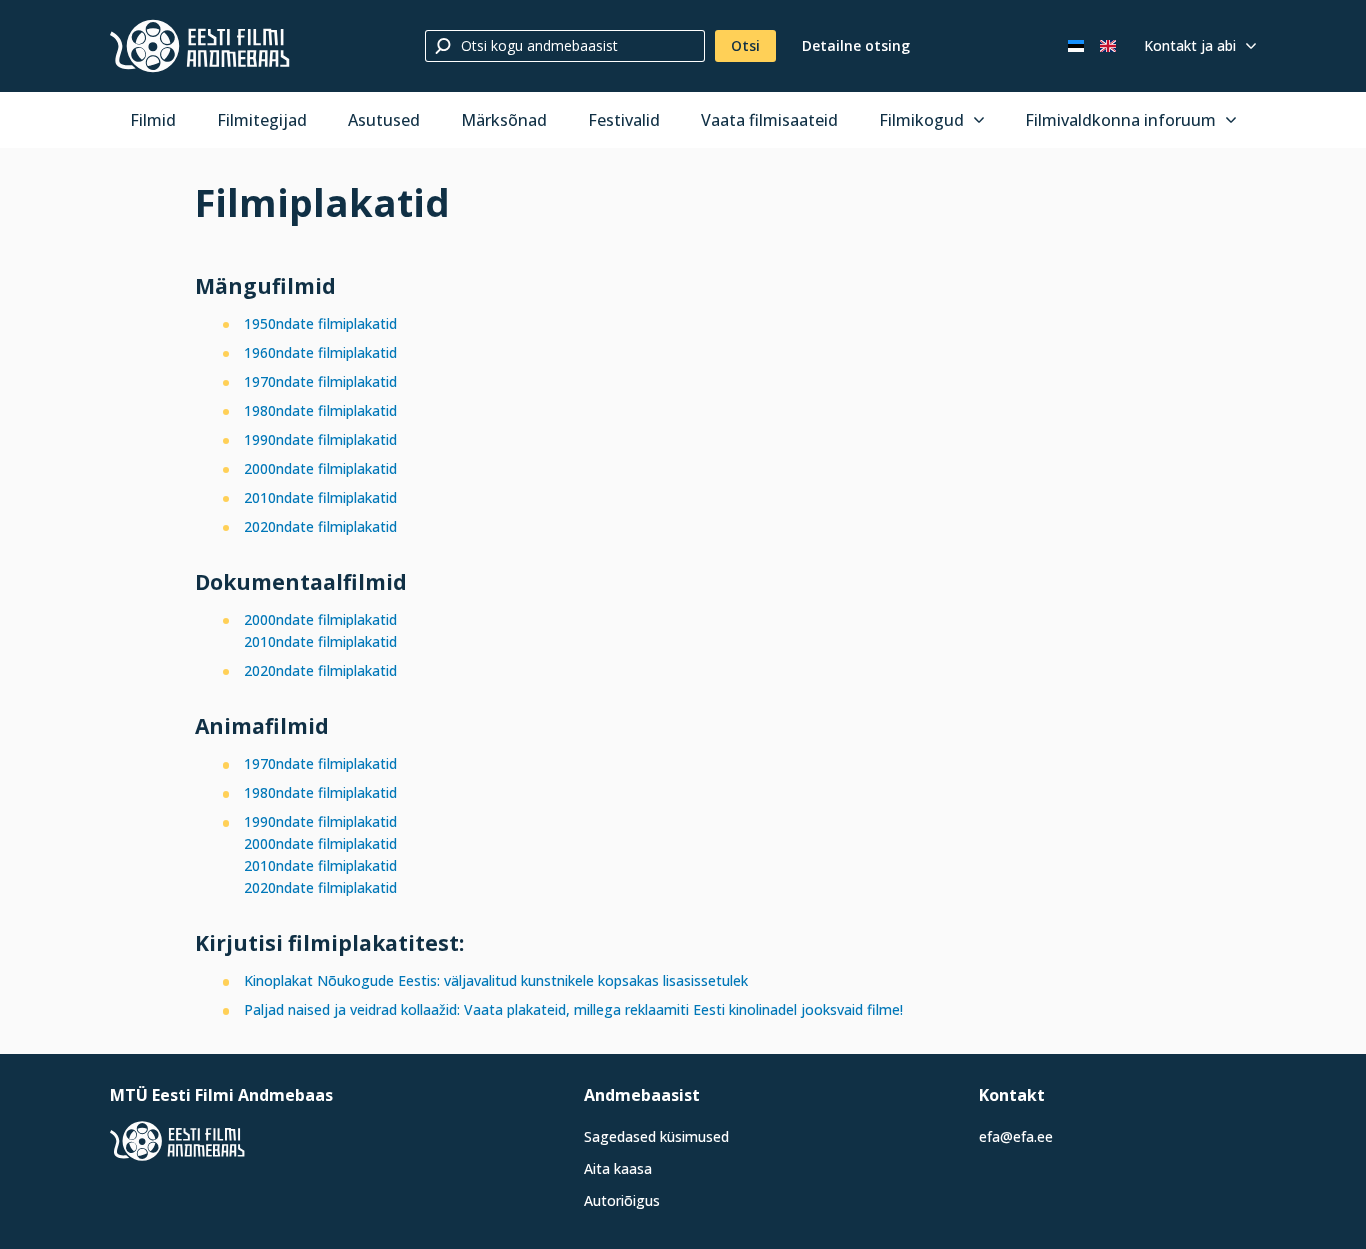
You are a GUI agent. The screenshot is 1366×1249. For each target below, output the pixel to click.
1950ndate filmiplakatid (320, 323)
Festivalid (624, 120)
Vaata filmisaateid (769, 120)
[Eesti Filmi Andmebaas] (200, 46)
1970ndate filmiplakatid (320, 381)
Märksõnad (504, 120)
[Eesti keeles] (1076, 46)
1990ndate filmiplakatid (320, 439)
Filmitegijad (262, 120)
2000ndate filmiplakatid (320, 468)
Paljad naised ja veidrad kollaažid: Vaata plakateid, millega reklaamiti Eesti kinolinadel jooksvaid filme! (573, 1009)
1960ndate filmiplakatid (320, 352)
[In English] (1108, 46)
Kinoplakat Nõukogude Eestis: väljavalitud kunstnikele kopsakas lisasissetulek (502, 980)
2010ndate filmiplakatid (320, 497)
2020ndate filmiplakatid (320, 526)
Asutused (384, 120)
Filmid (153, 120)
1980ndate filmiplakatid (320, 410)
